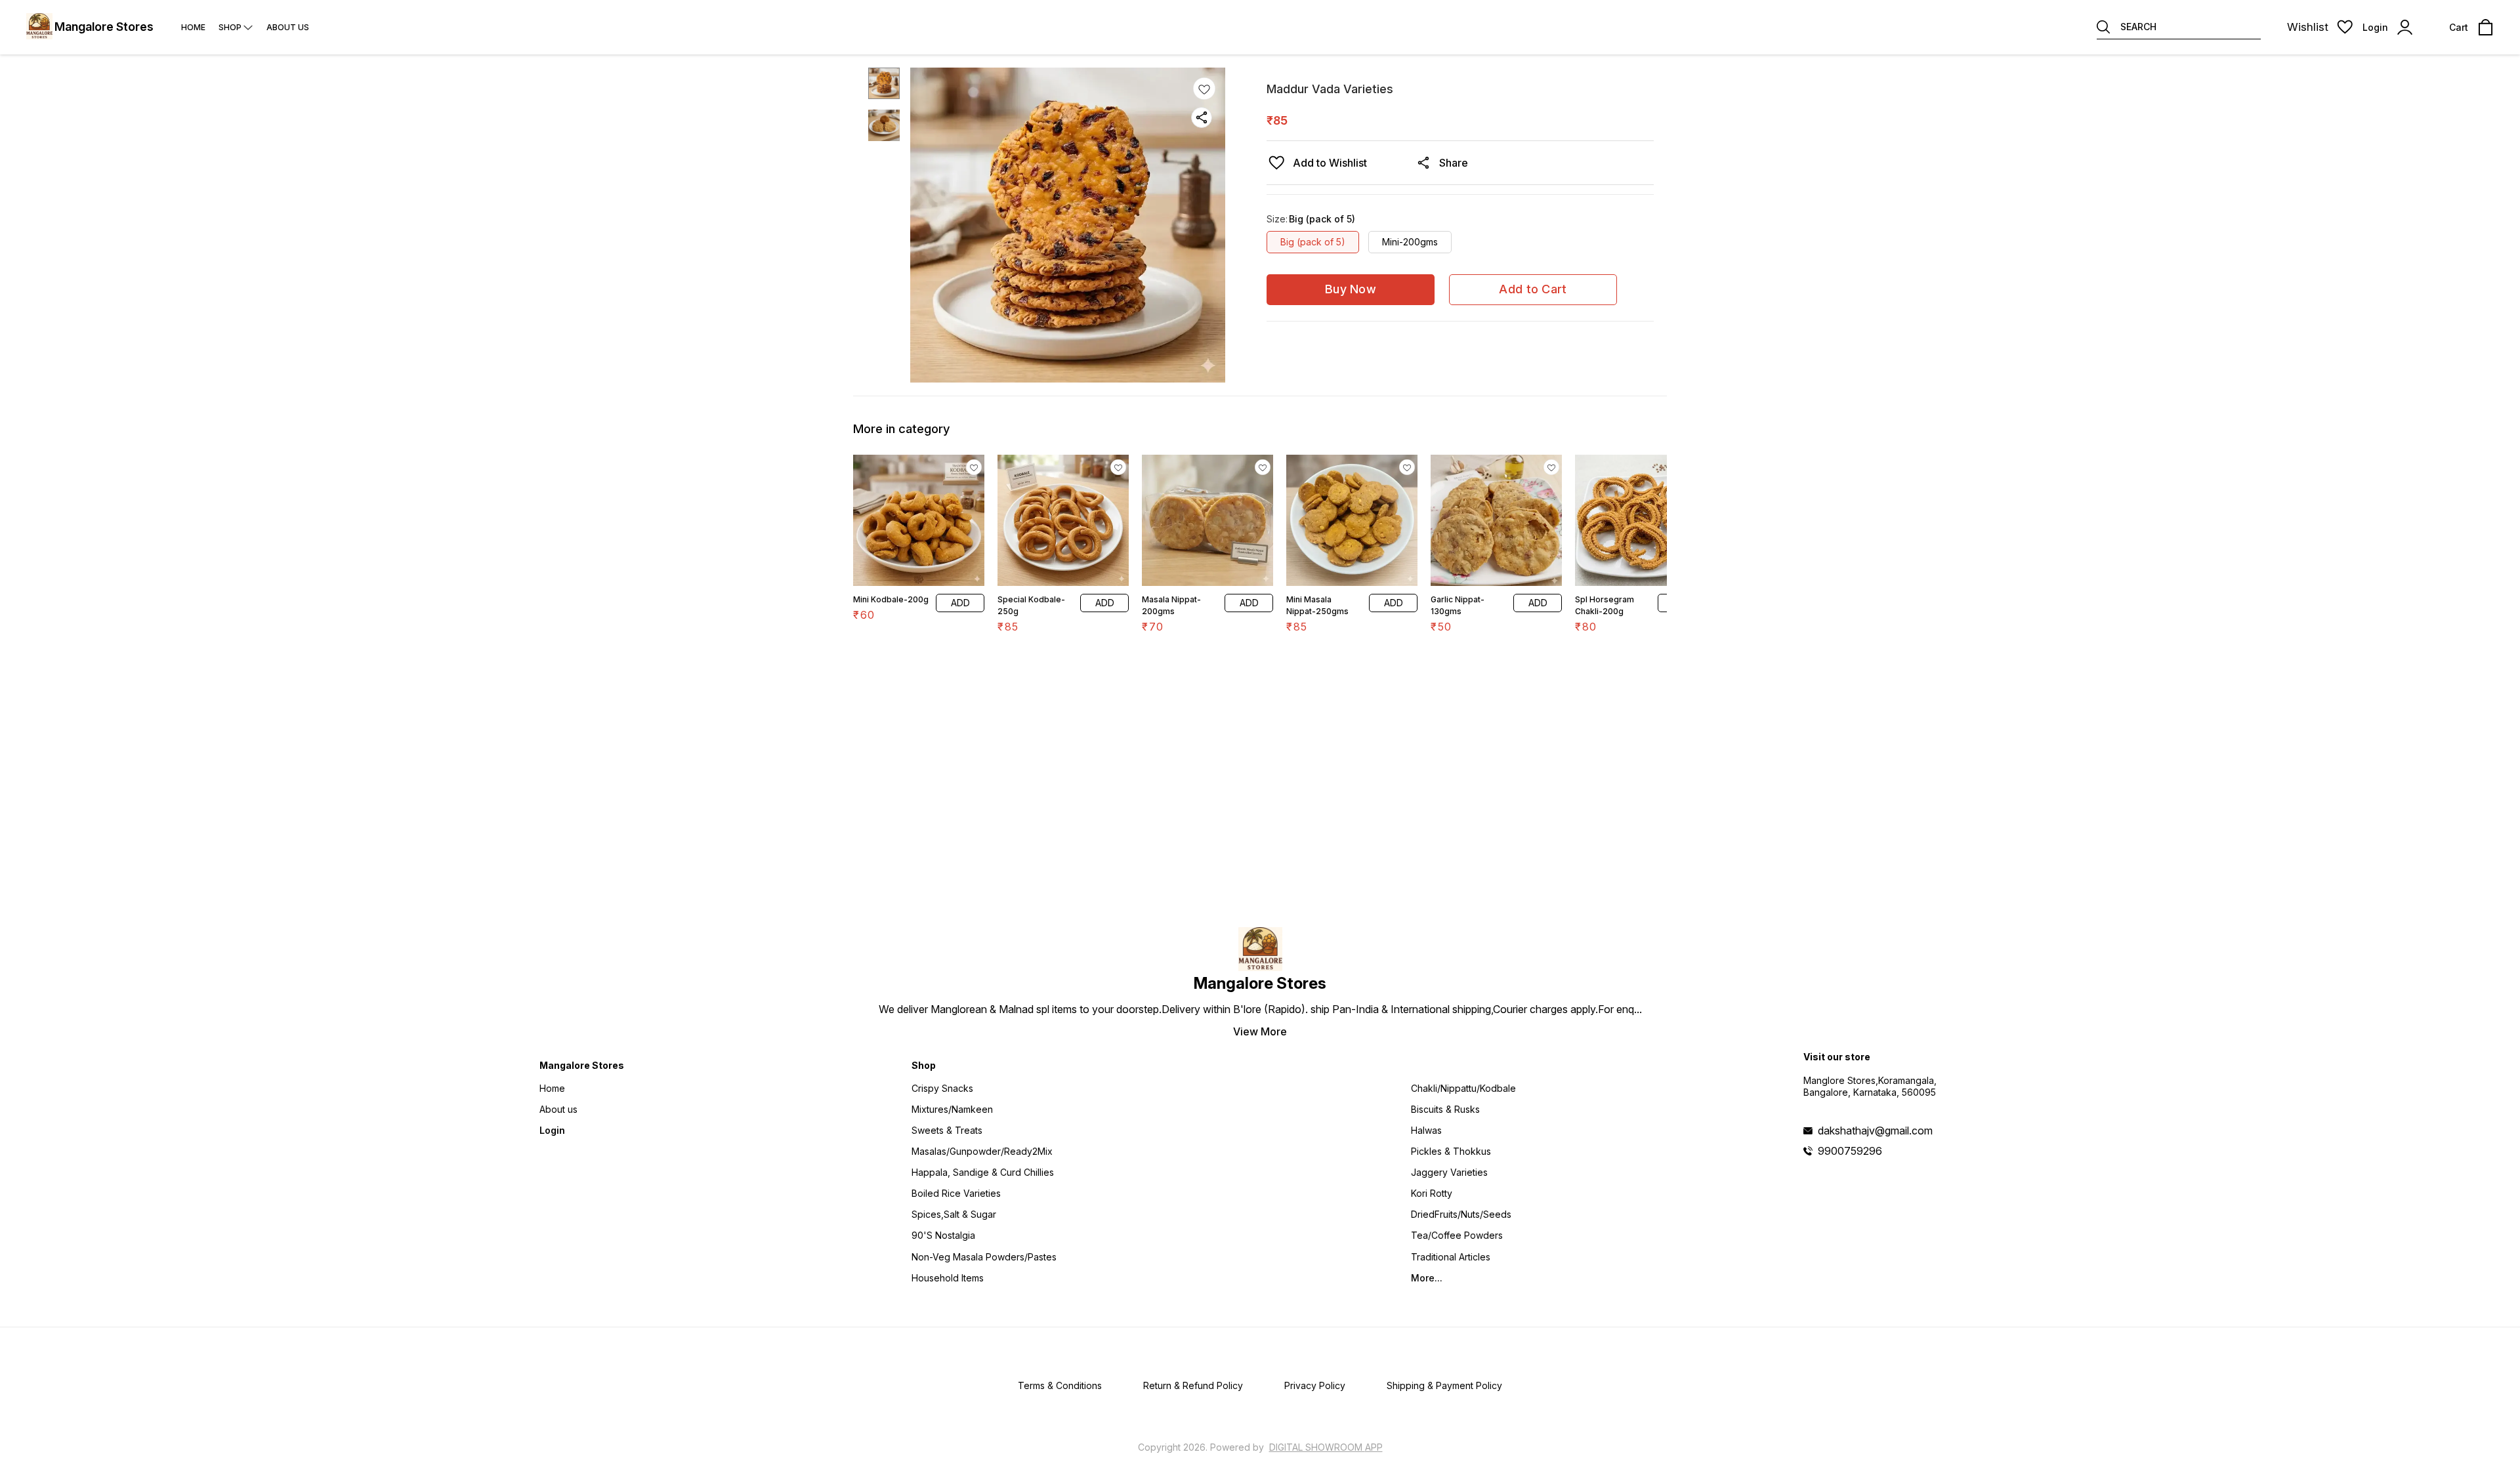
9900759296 (1850, 1151)
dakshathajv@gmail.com (1875, 1131)
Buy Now (1351, 289)
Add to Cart (1533, 289)
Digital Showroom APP (1326, 1447)
